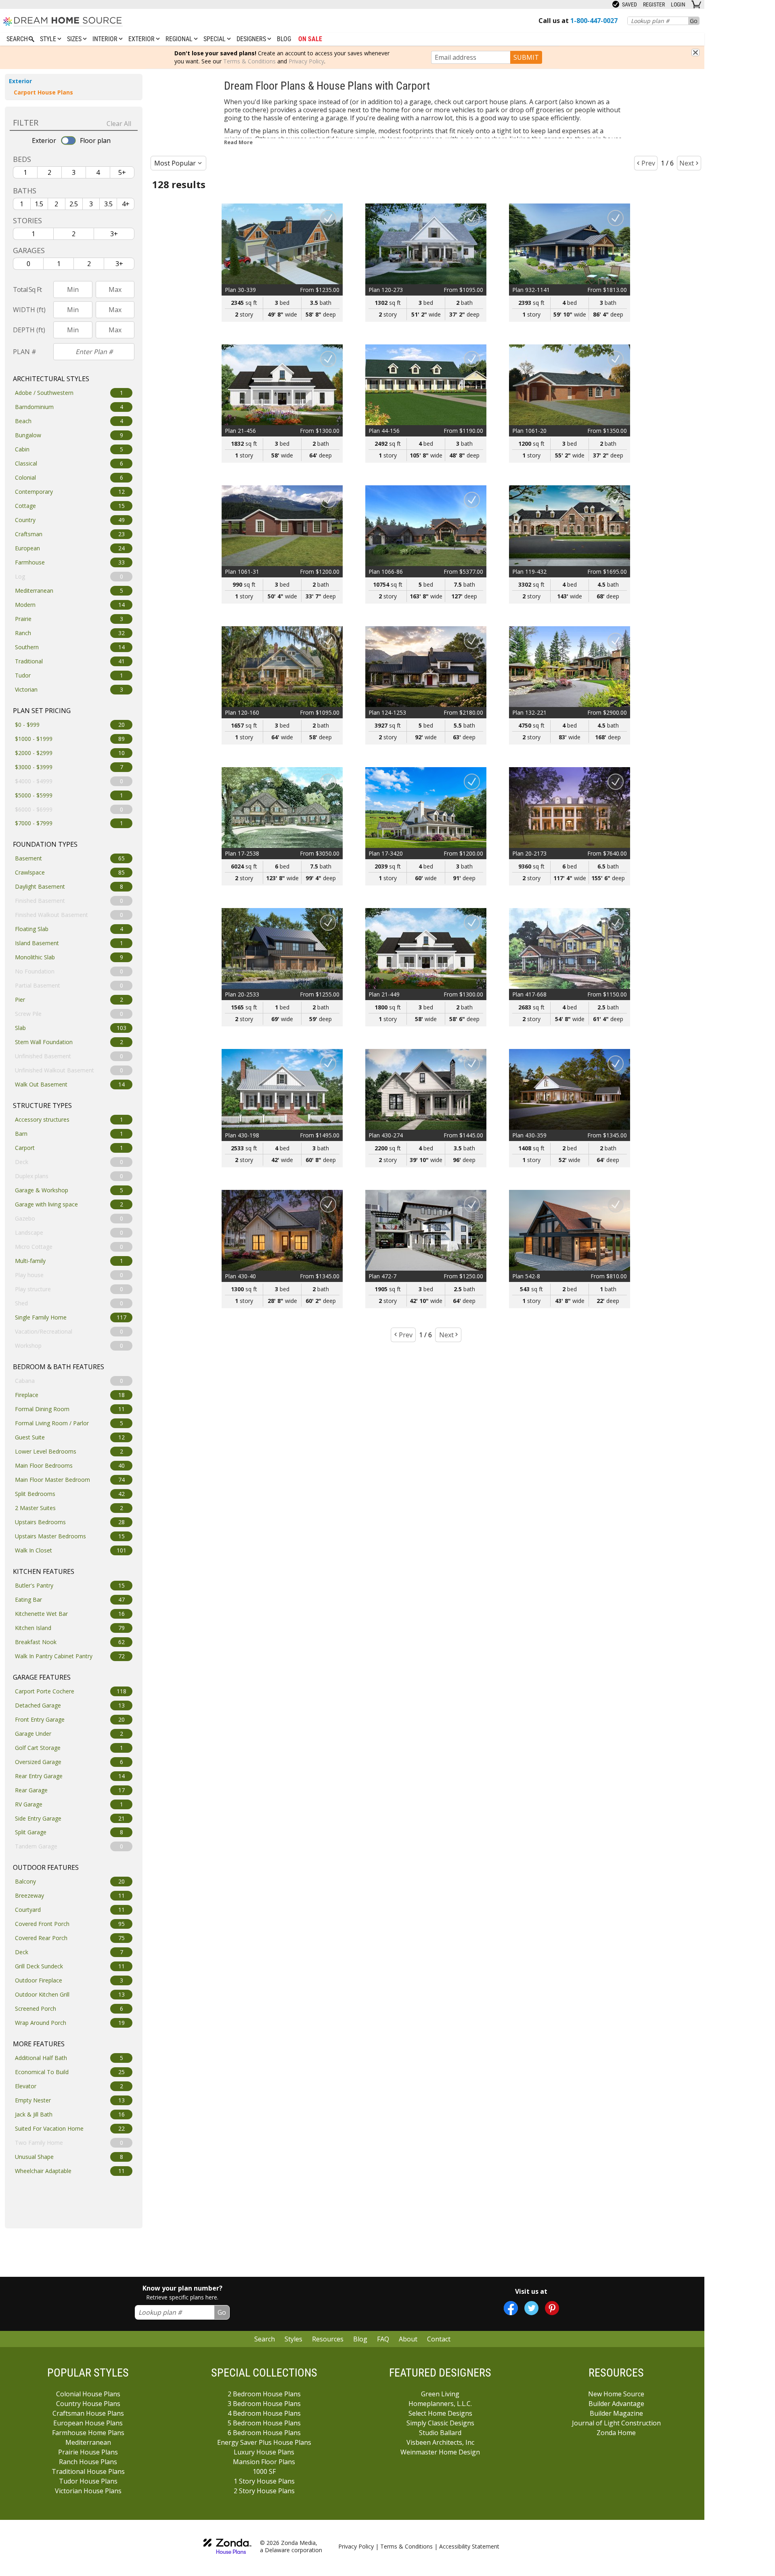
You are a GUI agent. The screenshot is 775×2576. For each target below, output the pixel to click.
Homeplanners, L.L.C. (440, 2404)
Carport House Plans (43, 92)
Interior (106, 39)
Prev (648, 163)
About (408, 2339)
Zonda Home (616, 2433)
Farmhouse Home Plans (88, 2433)
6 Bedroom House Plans (264, 2433)
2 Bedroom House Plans (264, 2394)
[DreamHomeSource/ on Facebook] (511, 2308)
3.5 (108, 204)
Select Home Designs (440, 2413)
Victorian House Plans (88, 2491)
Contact (439, 2339)
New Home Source (616, 2394)
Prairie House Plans (88, 2452)
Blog (284, 39)
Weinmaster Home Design (440, 2452)
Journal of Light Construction (616, 2423)
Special (215, 39)
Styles (293, 2339)
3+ (114, 234)
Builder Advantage (616, 2404)
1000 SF (264, 2471)
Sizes (75, 39)
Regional (180, 39)
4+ (126, 204)
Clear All (119, 124)
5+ (122, 172)
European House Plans (88, 2423)
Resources (328, 2339)
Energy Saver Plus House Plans (264, 2442)
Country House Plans (88, 2404)
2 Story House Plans (264, 2491)
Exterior (142, 39)
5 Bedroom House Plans (264, 2423)
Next (687, 163)
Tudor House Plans (88, 2481)
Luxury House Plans (264, 2452)
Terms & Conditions (249, 61)
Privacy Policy (306, 61)
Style (49, 39)
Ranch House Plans (88, 2462)
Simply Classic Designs (440, 2423)
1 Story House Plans (264, 2481)
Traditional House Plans (88, 2471)
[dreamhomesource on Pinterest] (552, 2308)
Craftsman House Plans (88, 2413)
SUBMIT (526, 57)
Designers (252, 39)
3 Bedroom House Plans (264, 2404)
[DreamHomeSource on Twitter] (531, 2308)
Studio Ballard (440, 2433)
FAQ (383, 2339)
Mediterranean (88, 2442)
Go (694, 21)
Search (265, 2339)
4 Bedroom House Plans (264, 2413)
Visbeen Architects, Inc (440, 2442)
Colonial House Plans (88, 2394)
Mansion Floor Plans (264, 2462)
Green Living (440, 2394)
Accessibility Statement (469, 2546)
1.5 (39, 204)
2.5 (74, 204)
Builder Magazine (616, 2413)
